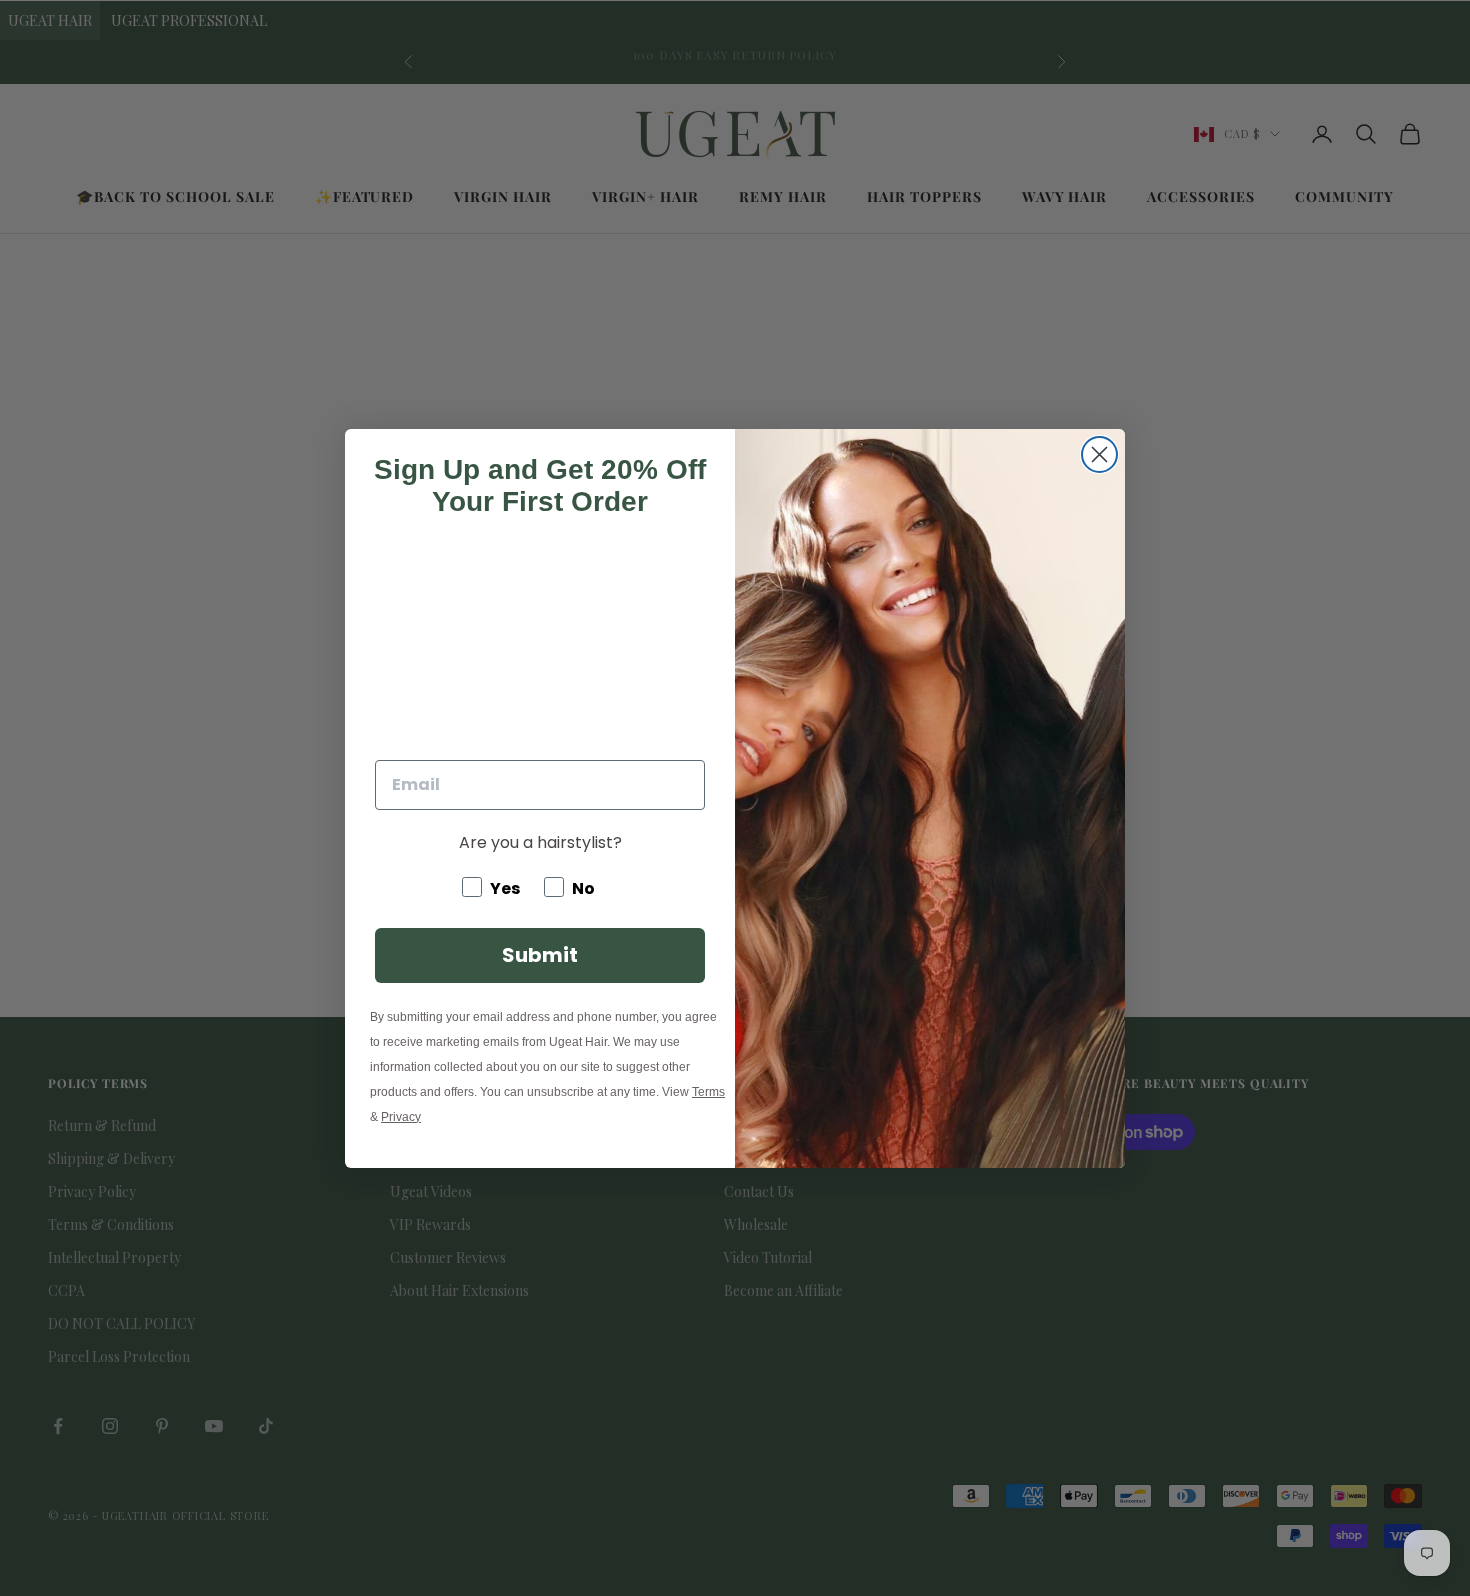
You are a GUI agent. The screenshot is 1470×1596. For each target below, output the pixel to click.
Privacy (401, 1117)
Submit (540, 955)
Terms (708, 1092)
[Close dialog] (1099, 454)
